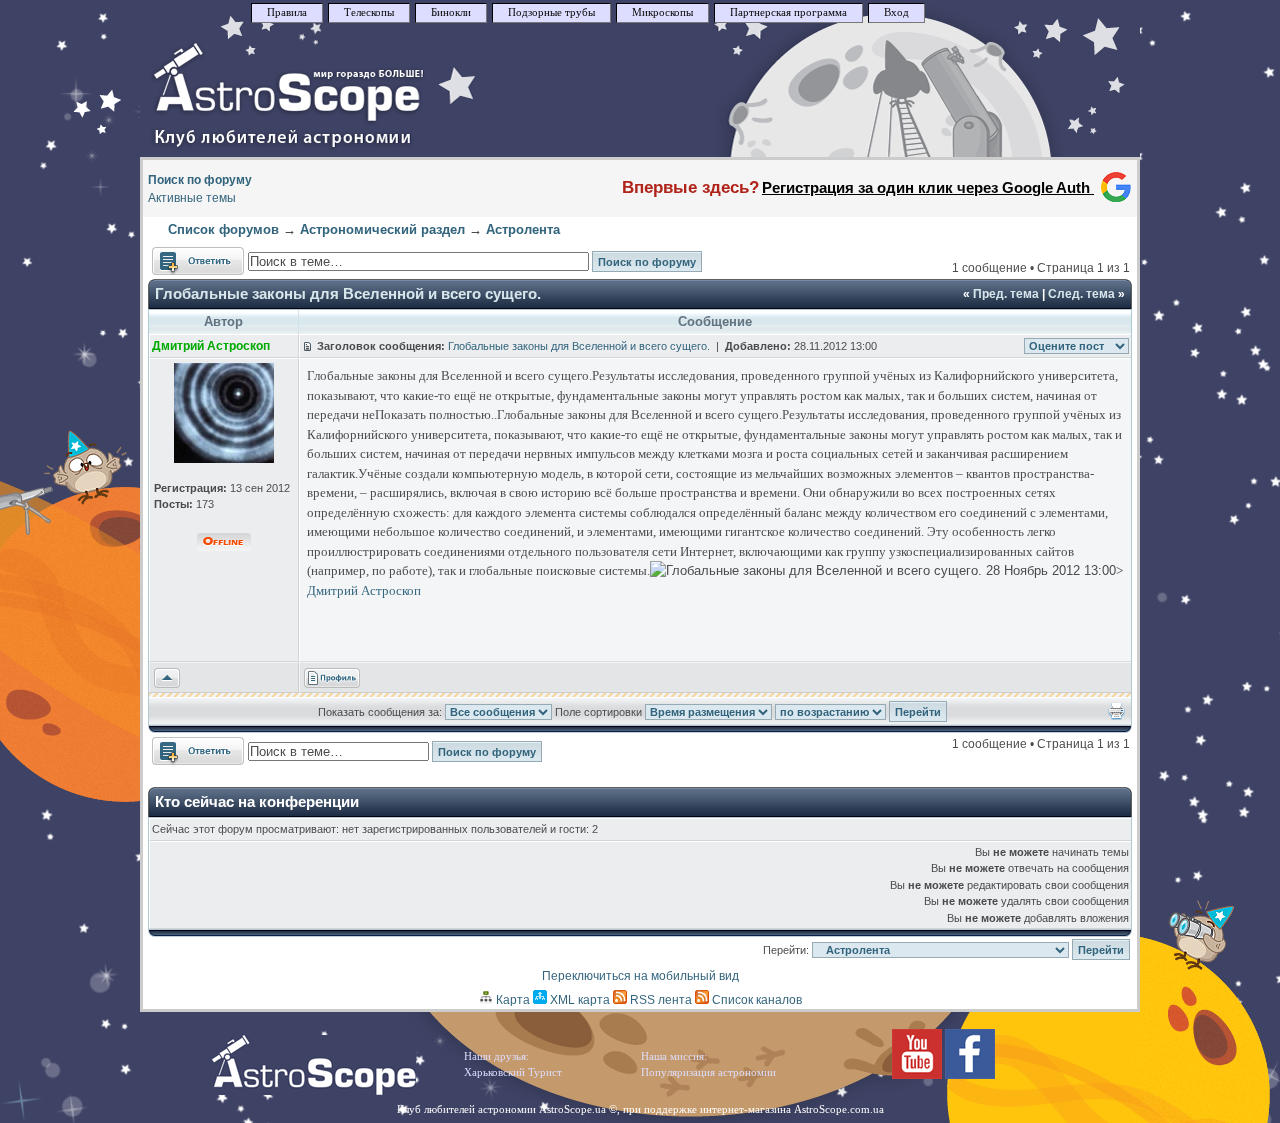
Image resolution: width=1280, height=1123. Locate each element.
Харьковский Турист (513, 1072)
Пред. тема (1006, 294)
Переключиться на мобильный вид (640, 976)
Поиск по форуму (200, 180)
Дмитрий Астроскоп (364, 590)
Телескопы (369, 12)
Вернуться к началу (167, 679)
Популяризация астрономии (708, 1072)
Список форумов (223, 229)
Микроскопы (662, 12)
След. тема (1081, 294)
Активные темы (192, 198)
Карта (511, 1000)
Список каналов (755, 1000)
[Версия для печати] (1116, 716)
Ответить (178, 256)
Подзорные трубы (551, 12)
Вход (896, 12)
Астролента (523, 229)
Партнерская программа (788, 12)
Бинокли (451, 12)
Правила (287, 12)
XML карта (578, 1000)
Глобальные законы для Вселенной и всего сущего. (348, 293)
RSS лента (659, 1000)
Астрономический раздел (382, 229)
